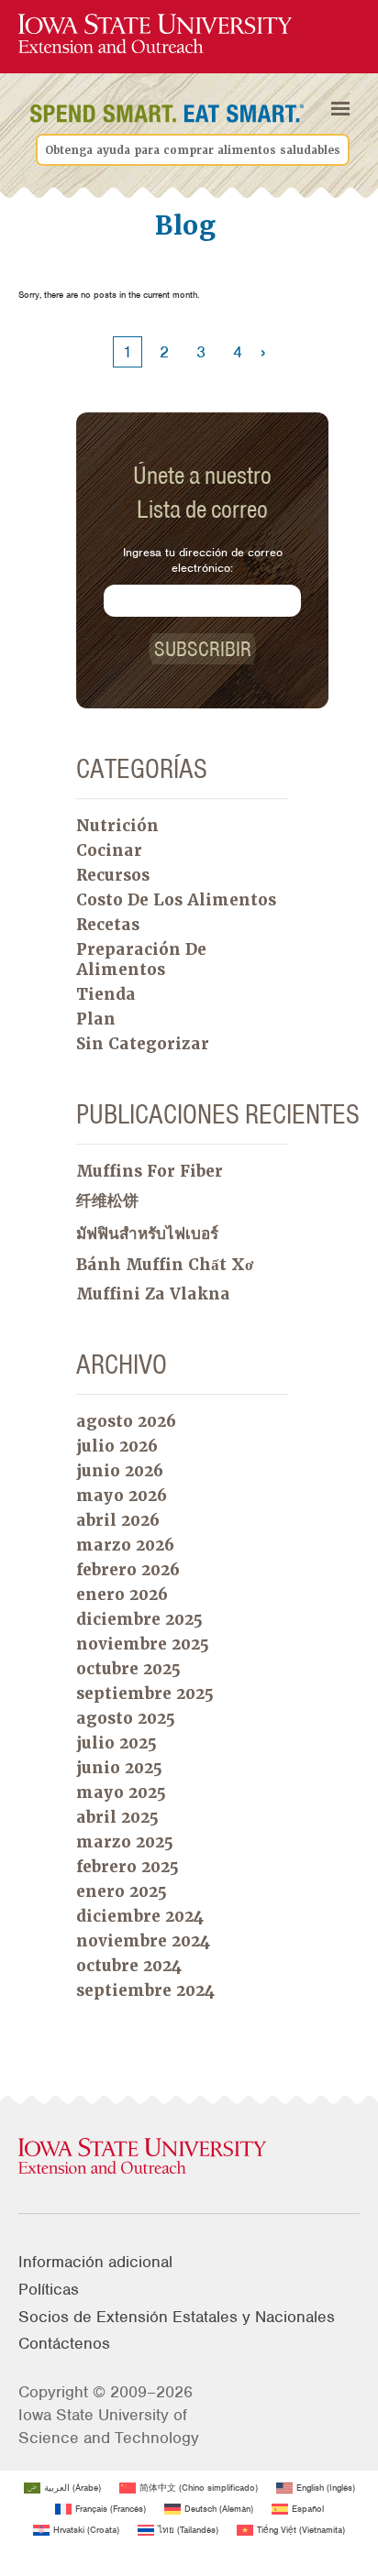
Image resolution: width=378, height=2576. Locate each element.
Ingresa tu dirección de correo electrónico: (203, 560)
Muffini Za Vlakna (153, 1294)
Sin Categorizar (143, 1044)
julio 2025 (117, 1743)
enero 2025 (122, 1891)
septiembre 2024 (145, 1990)
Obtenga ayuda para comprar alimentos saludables (193, 150)
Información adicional (95, 2262)
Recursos (113, 875)
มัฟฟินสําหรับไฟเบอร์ (147, 1233)
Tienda (106, 994)
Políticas (49, 2289)
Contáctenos (64, 2343)
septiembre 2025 (145, 1694)
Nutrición (117, 826)
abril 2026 (118, 1520)
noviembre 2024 (143, 1941)
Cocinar (109, 850)
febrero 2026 (128, 1570)
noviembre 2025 (143, 1644)
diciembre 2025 (139, 1619)
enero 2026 (122, 1595)
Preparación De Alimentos (141, 959)
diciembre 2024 (140, 1916)
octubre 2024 (129, 1966)
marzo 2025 (125, 1842)
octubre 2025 (128, 1669)
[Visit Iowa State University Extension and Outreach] (189, 2157)
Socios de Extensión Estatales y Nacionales (177, 2317)
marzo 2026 (125, 1545)
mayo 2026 (122, 1496)
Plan (96, 1019)
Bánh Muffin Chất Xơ (165, 1265)
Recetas (108, 925)
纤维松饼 (107, 1200)
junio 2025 (119, 1768)
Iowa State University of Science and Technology (109, 2426)
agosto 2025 (126, 1718)
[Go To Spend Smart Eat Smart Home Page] (155, 34)
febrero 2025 (128, 1867)
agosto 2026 (126, 1421)
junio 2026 (120, 1471)
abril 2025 (117, 1817)
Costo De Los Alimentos (176, 900)
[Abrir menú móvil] (340, 109)
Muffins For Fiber (150, 1171)
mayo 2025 (121, 1792)
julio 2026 (117, 1446)
